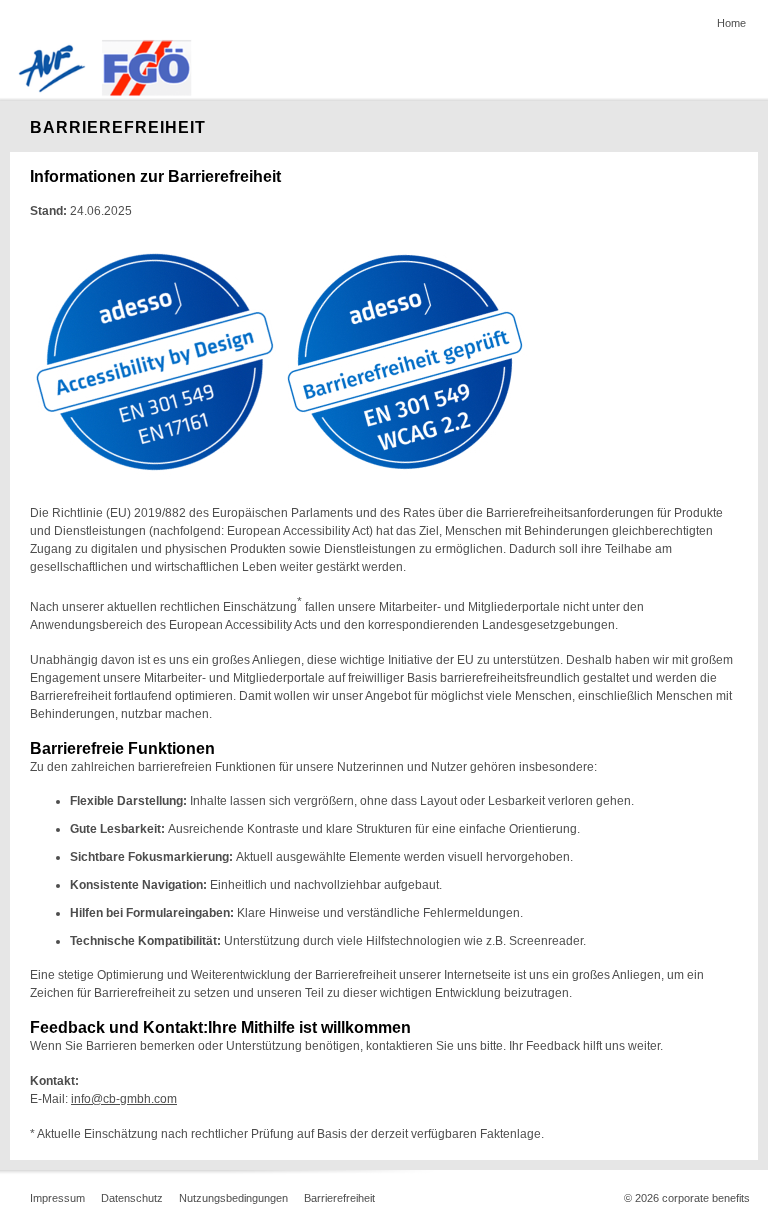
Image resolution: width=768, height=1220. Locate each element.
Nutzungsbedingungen (233, 1198)
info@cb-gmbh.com (124, 1099)
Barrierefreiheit (339, 1198)
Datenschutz (132, 1198)
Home (731, 23)
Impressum (57, 1198)
